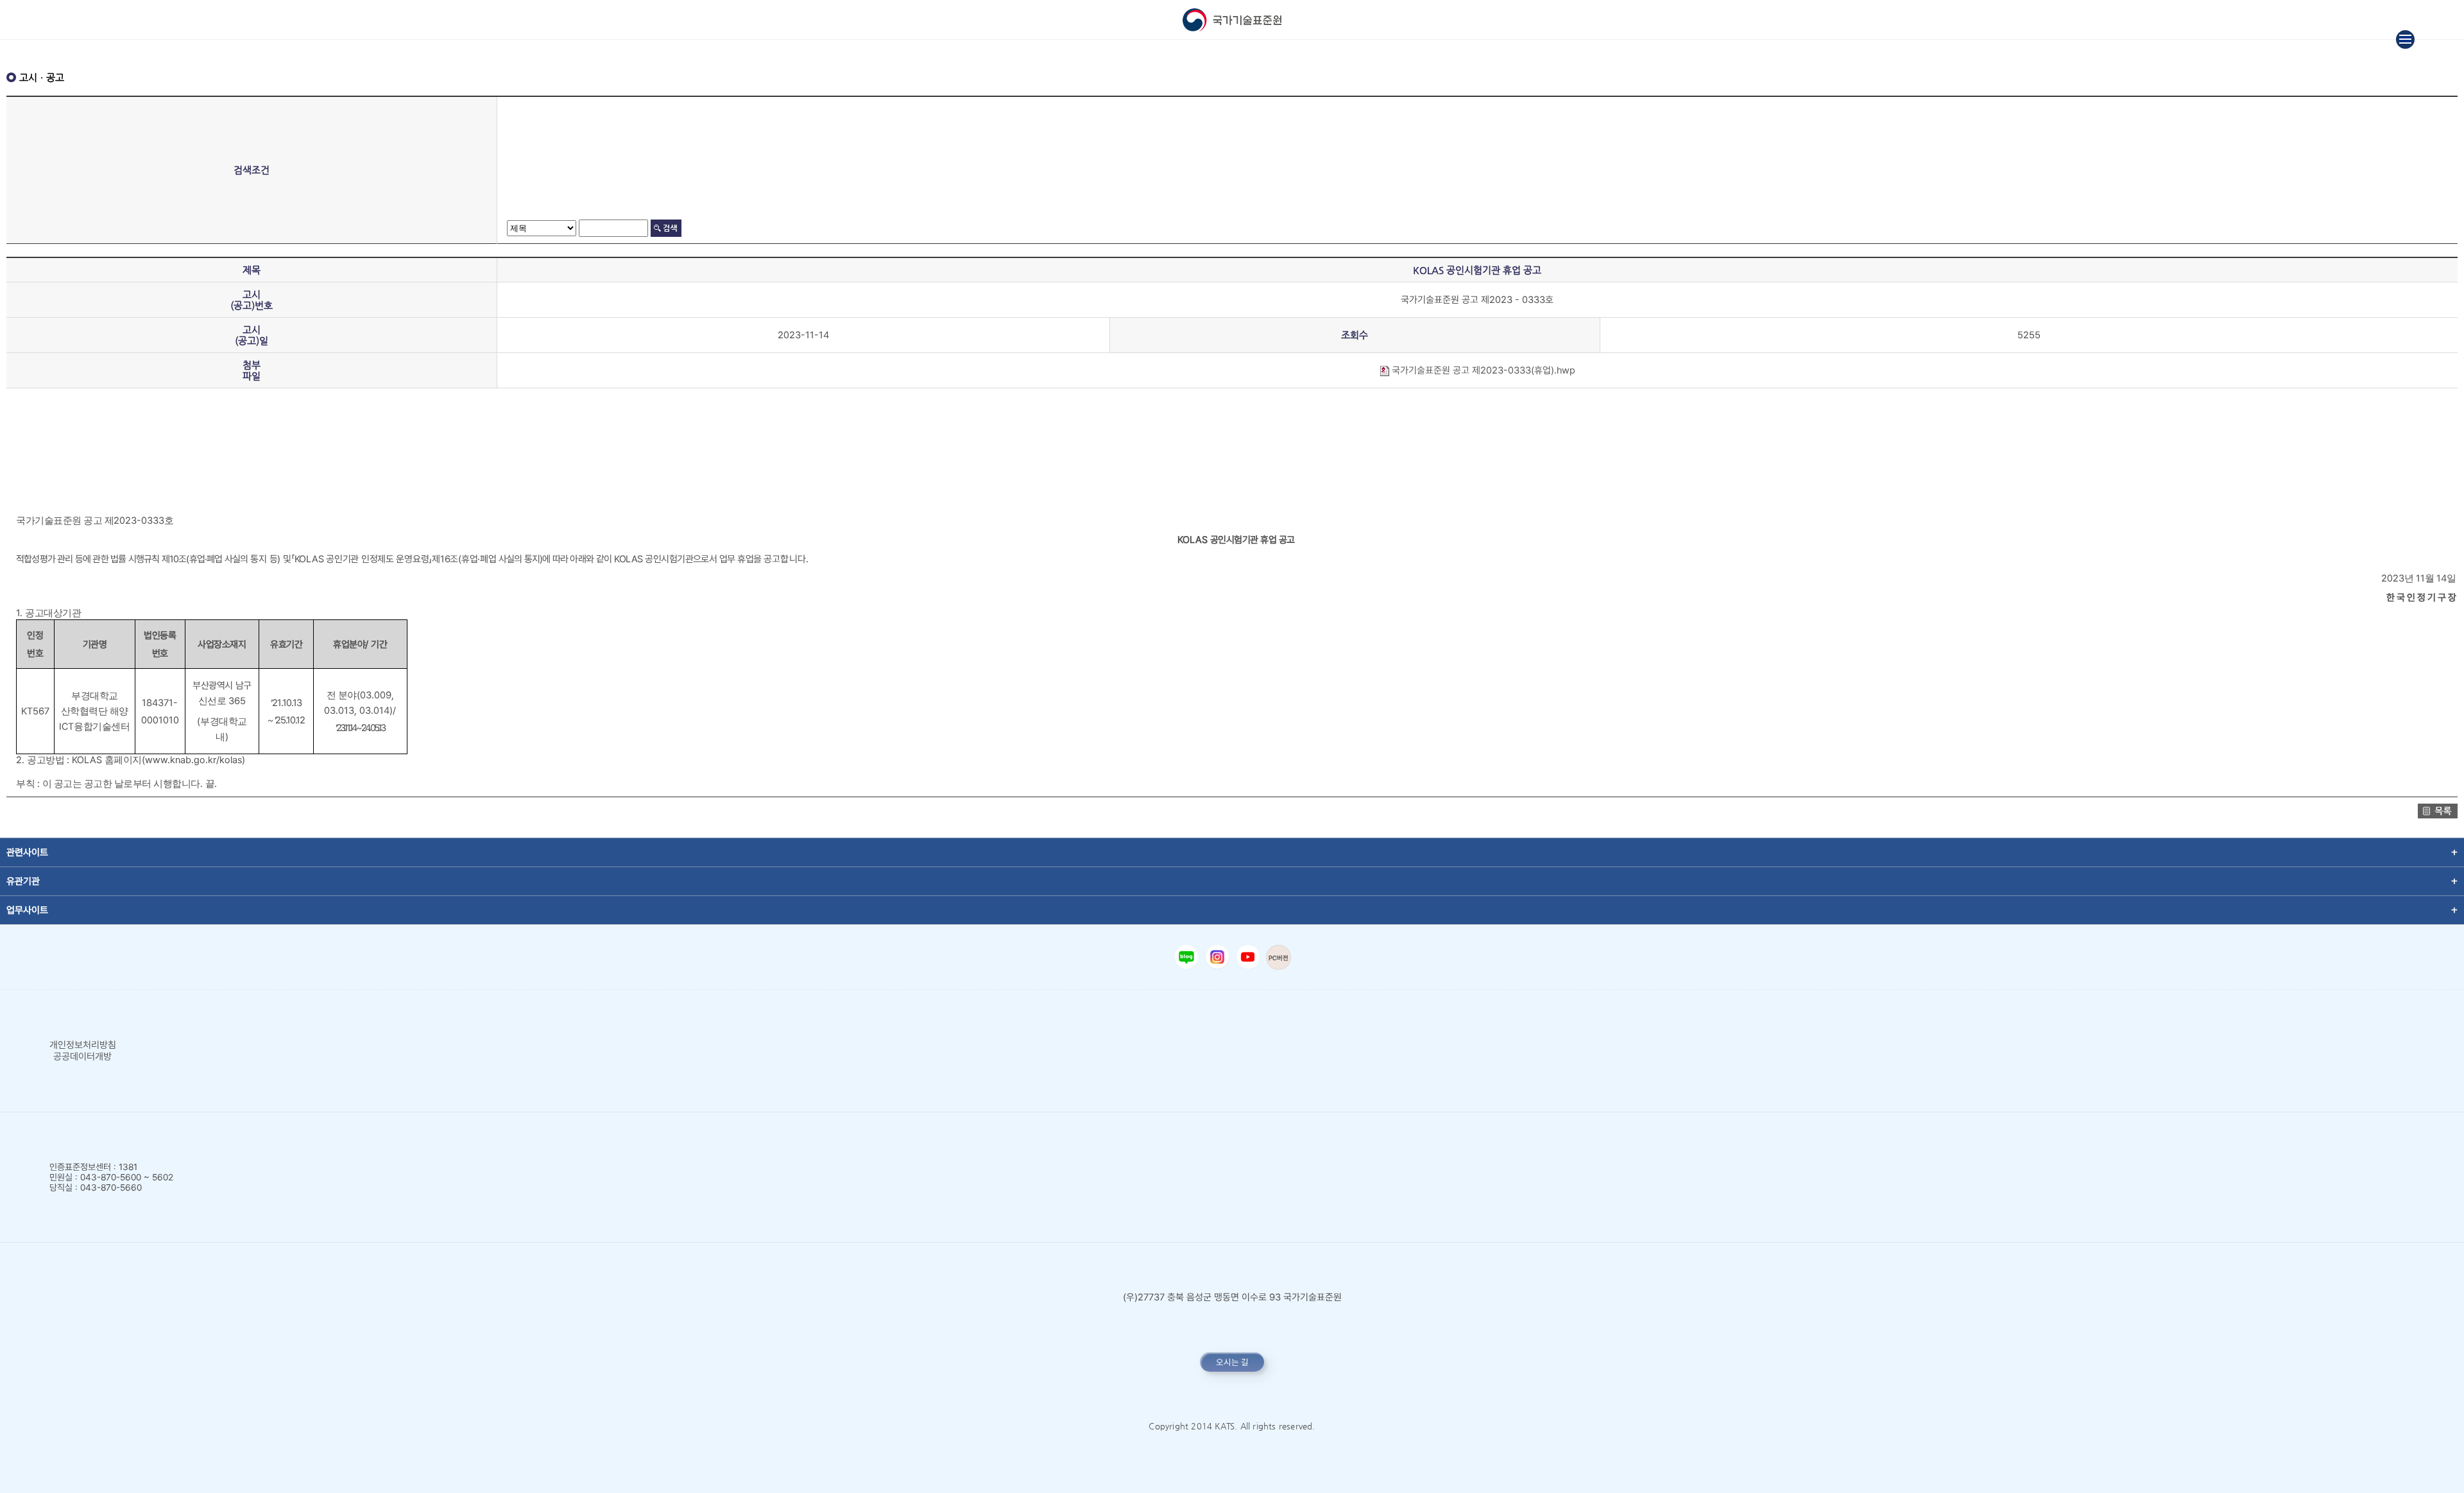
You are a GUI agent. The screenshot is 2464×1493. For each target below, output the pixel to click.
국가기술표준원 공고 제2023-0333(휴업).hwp (1482, 370)
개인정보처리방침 (83, 1045)
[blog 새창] (1186, 957)
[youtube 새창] (1248, 957)
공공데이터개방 (82, 1057)
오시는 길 (1232, 1362)
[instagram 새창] (1217, 957)
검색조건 (252, 170)
